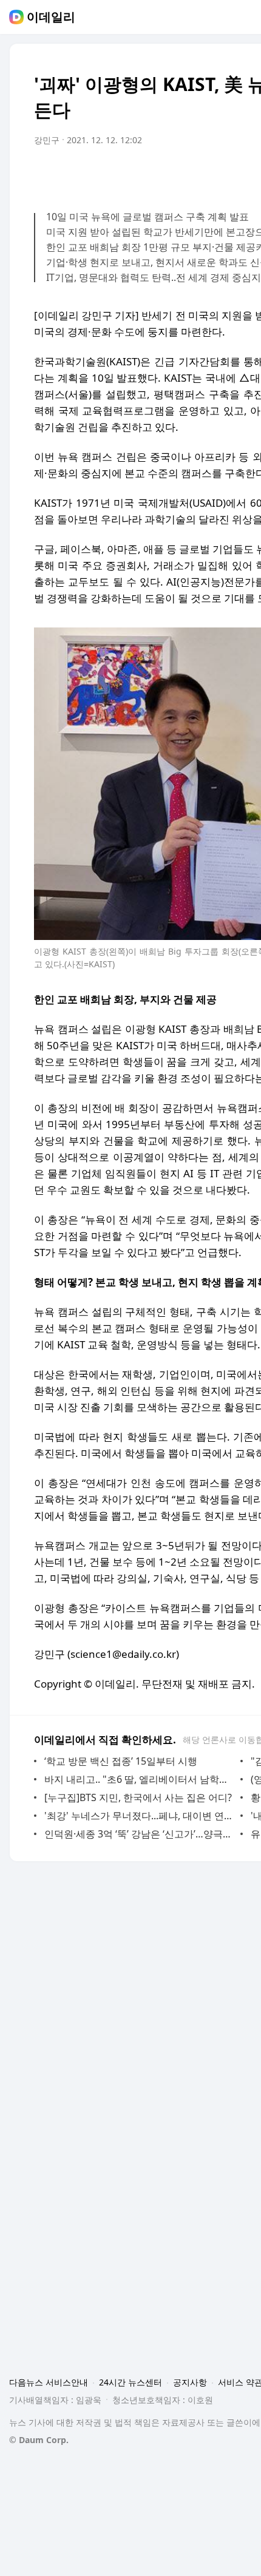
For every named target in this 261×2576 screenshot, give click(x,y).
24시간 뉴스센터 (130, 2382)
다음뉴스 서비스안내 (49, 2382)
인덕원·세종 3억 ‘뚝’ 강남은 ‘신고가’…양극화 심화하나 (139, 1834)
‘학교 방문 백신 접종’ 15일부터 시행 (121, 1761)
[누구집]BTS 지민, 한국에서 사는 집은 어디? (138, 1797)
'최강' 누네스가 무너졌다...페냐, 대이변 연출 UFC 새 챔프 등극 (139, 1816)
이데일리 (51, 17)
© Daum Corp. (39, 2440)
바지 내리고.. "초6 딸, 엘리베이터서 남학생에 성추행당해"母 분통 (139, 1779)
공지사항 (190, 2382)
